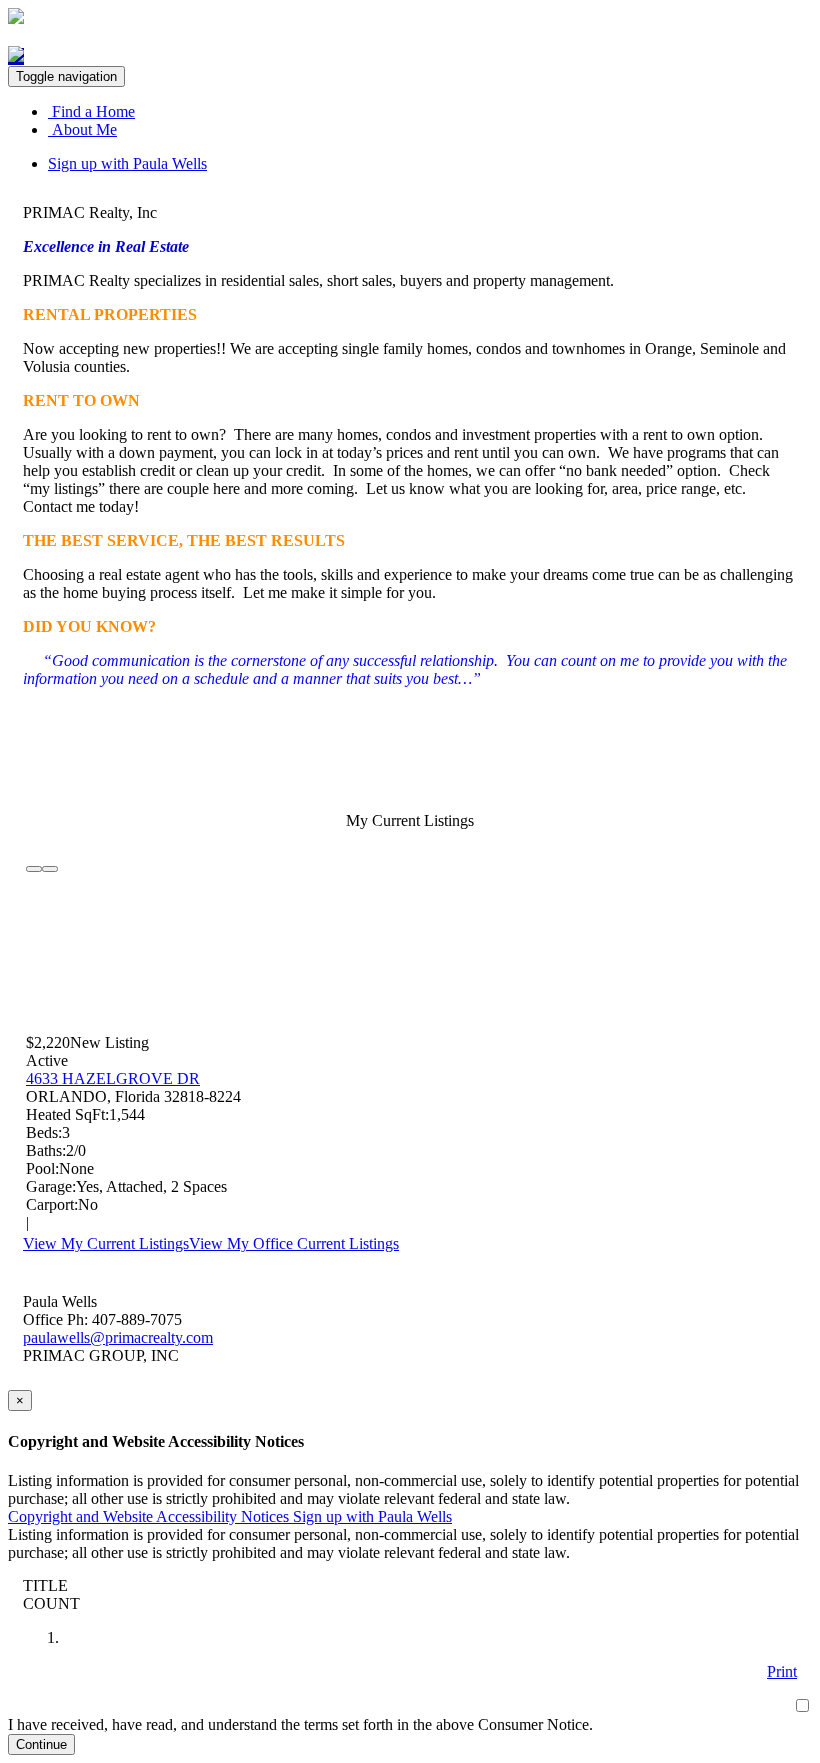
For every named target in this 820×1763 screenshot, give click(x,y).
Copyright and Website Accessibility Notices (150, 1516)
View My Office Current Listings (294, 1243)
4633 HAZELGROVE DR (113, 1078)
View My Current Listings (106, 1243)
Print (782, 1671)
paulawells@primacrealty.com (118, 1337)
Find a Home (91, 111)
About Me (82, 129)
